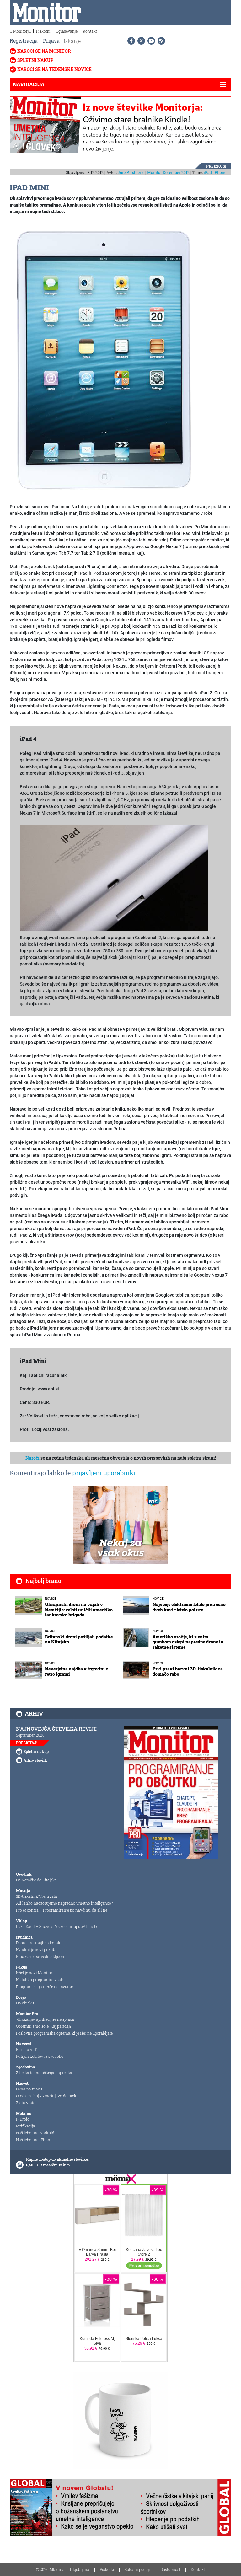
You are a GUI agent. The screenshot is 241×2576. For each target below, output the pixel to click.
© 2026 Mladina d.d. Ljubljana (63, 2569)
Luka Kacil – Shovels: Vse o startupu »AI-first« (56, 1926)
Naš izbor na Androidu (36, 2133)
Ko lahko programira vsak (40, 1980)
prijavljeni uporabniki (104, 1473)
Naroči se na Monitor (44, 51)
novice (51, 1598)
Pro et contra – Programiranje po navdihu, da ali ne (62, 1910)
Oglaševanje (67, 31)
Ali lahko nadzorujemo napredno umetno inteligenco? (64, 1903)
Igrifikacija (26, 2126)
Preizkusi (216, 166)
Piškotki (43, 31)
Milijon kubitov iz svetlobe (40, 2056)
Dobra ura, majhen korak (38, 1943)
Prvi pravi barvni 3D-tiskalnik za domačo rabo (188, 1671)
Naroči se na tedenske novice (54, 69)
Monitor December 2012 (168, 172)
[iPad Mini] (104, 359)
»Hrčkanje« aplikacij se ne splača (45, 2019)
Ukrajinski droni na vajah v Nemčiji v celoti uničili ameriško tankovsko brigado (79, 1610)
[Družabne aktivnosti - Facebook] (130, 41)
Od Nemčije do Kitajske (36, 1880)
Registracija (24, 41)
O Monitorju (20, 31)
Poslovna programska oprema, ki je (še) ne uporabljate (64, 2033)
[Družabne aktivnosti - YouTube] (150, 41)
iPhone (220, 172)
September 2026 (30, 1735)
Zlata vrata (26, 2103)
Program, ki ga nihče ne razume (44, 1987)
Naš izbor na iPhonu (34, 2140)
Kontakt (90, 31)
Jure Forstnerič (131, 172)
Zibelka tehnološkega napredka (44, 2073)
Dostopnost (170, 2569)
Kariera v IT (27, 2049)
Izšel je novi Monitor (34, 1973)
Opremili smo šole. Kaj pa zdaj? (44, 2026)
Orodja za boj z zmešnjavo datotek (46, 2096)
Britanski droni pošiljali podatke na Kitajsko (79, 1639)
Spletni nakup (35, 60)
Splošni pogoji (137, 2569)
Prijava (51, 41)
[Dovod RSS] (160, 41)
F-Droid (23, 2119)
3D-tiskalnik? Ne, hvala (37, 1896)
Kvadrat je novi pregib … (37, 1949)
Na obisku (25, 2003)
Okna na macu (29, 2089)
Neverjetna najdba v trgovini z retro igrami (77, 1671)
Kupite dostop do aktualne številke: (57, 2159)
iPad (208, 172)
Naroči (32, 1458)
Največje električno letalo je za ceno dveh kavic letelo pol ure (189, 1607)
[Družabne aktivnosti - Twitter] (140, 41)
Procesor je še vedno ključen (41, 1956)
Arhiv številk (35, 1760)
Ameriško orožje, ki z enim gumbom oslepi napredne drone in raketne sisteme (188, 1642)
